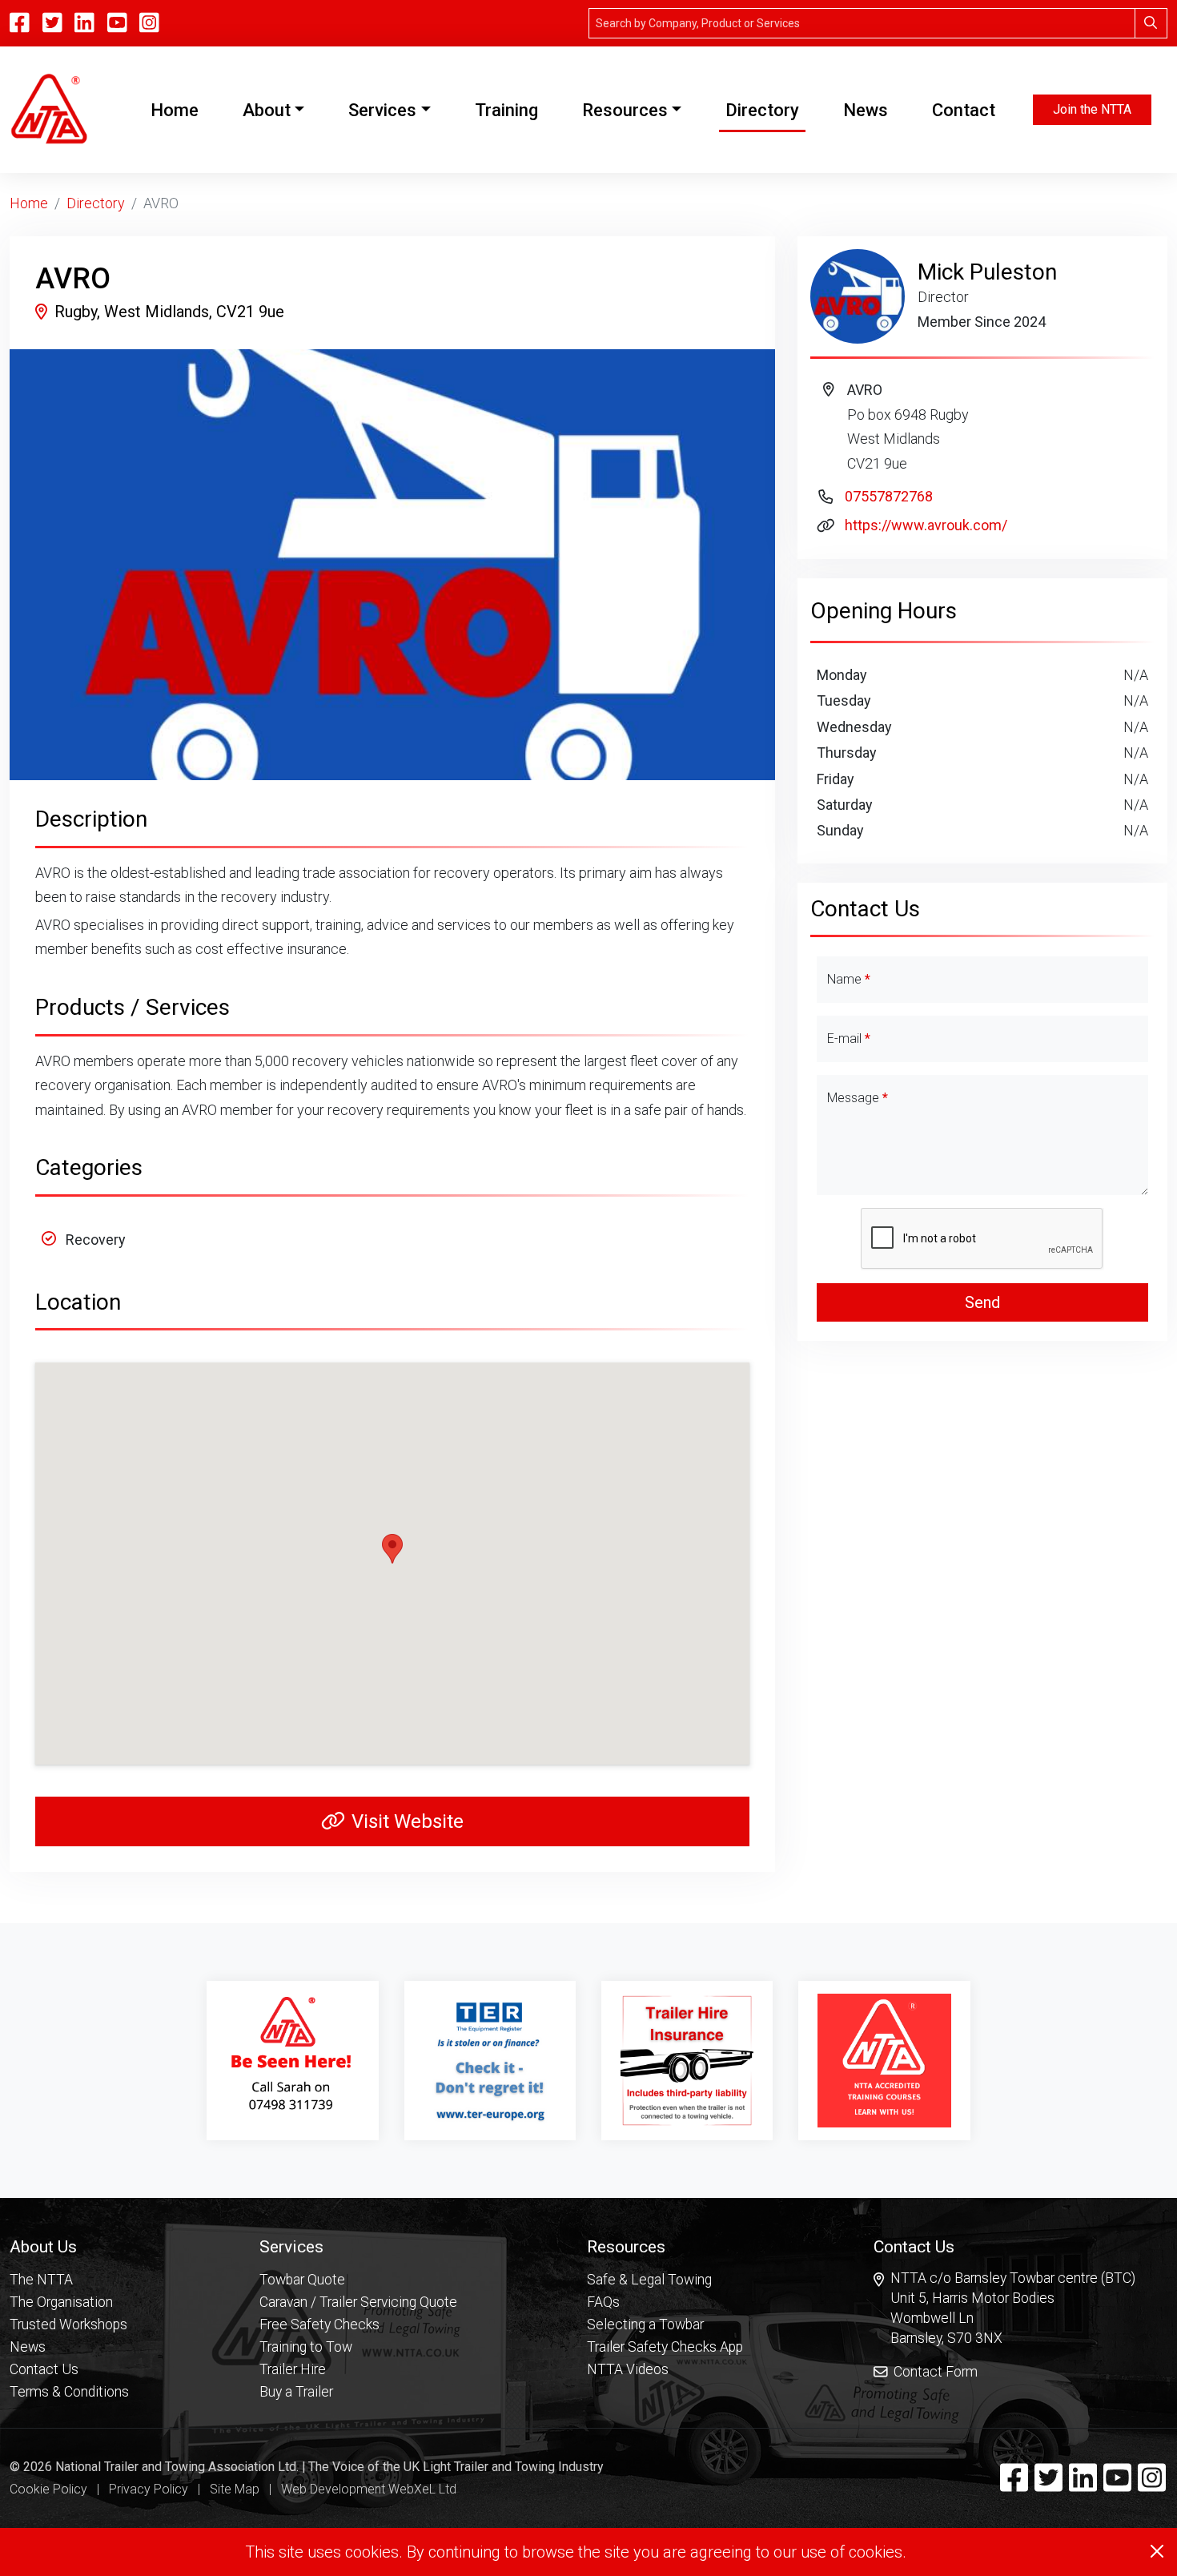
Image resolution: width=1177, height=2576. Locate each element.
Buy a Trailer (296, 2392)
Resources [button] (625, 110)
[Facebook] (1014, 2485)
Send (982, 1302)
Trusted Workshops (68, 2324)
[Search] (1151, 23)
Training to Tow (306, 2347)
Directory (762, 110)
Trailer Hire (293, 2369)
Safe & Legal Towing (649, 2280)
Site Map (235, 2489)
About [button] (267, 110)
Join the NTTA (1092, 109)
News (866, 110)
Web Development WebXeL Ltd (369, 2489)
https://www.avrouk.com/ (926, 525)
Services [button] (382, 110)
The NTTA (41, 2280)
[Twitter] (1048, 2485)
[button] (69, 2246)
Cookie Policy (48, 2489)
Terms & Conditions (69, 2392)
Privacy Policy (149, 2489)
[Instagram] (149, 23)
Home (178, 110)
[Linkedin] (1083, 2485)
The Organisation (61, 2302)
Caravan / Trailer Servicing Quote (358, 2302)
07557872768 (889, 496)
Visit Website (408, 1821)
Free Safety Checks (319, 2324)
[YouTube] (117, 23)
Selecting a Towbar (645, 2324)
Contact (964, 110)
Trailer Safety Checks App (665, 2347)
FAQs (603, 2302)
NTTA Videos (628, 2369)
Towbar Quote (302, 2280)
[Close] (1157, 2551)
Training (506, 110)
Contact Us (44, 2369)
